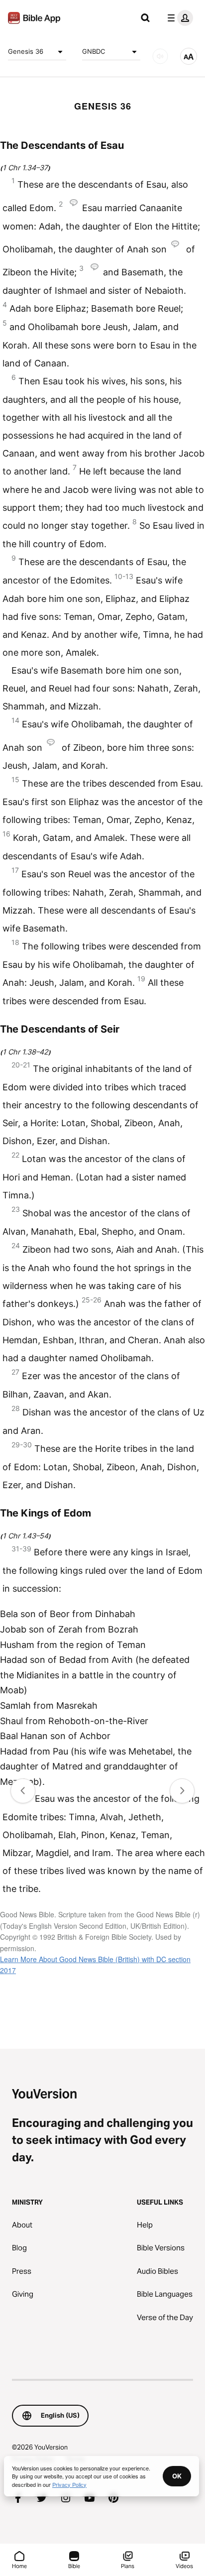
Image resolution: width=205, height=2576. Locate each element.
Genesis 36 (26, 51)
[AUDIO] (160, 56)
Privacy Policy (69, 2484)
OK (177, 2476)
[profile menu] (178, 18)
